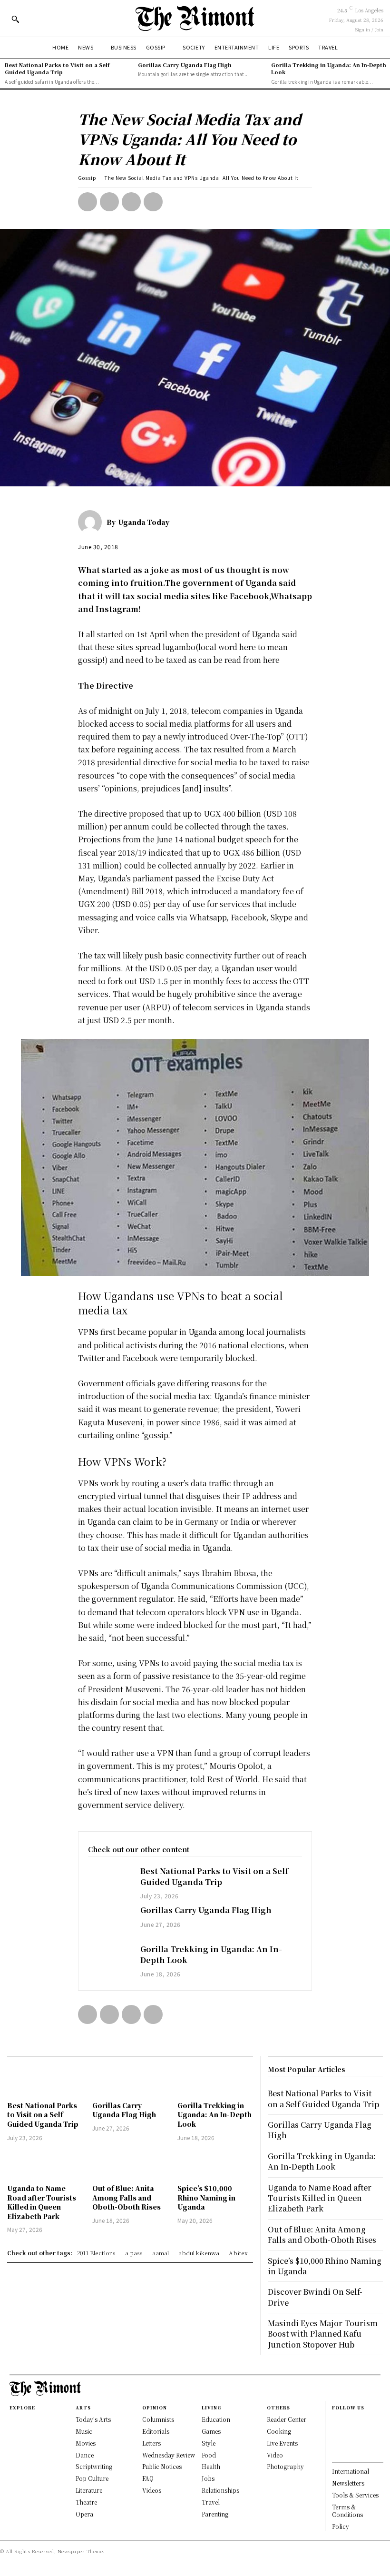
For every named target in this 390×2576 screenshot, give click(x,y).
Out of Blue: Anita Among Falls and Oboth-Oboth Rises (127, 2197)
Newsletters (348, 2483)
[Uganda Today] (92, 522)
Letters (151, 2443)
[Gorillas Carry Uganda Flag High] (109, 1922)
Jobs (208, 2478)
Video (275, 2455)
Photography (285, 2466)
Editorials (156, 2431)
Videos (152, 2490)
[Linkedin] (337, 2443)
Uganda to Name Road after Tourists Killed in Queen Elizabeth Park (42, 2202)
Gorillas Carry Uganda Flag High (185, 65)
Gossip (87, 178)
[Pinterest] (131, 202)
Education (216, 2419)
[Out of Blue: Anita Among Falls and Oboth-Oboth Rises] (130, 2164)
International (351, 2471)
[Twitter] (109, 202)
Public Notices (162, 2466)
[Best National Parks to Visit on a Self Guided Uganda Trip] (109, 1883)
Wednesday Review (169, 2455)
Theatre (86, 2502)
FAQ (148, 2478)
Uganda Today (144, 522)
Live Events (282, 2443)
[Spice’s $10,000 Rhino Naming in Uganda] (215, 2164)
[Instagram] (337, 2432)
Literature (89, 2490)
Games (211, 2431)
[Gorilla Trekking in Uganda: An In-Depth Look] (109, 1961)
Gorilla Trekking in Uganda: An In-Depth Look (329, 68)
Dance (85, 2455)
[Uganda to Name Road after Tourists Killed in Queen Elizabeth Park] (45, 2164)
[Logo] (195, 18)
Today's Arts (93, 2419)
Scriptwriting (94, 2466)
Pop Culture (92, 2478)
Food (209, 2455)
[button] (15, 19)
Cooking (279, 2431)
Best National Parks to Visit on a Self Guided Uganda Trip (57, 68)
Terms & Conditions (347, 2511)
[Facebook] (88, 202)
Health (211, 2466)
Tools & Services (355, 2495)
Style (209, 2443)
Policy (341, 2526)
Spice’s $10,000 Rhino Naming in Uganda (206, 2197)
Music (84, 2431)
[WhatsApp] (153, 202)
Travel (211, 2502)
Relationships (220, 2490)
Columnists (158, 2419)
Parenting (215, 2514)
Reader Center (287, 2419)
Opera (84, 2514)
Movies (86, 2443)
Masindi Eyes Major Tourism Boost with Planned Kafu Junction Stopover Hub (323, 2334)
